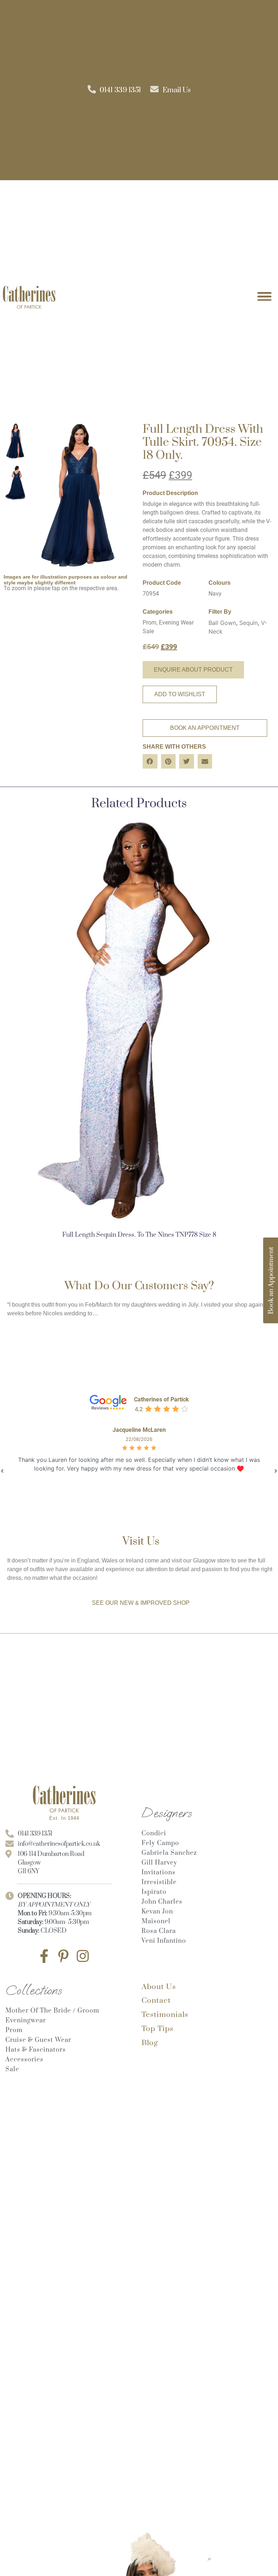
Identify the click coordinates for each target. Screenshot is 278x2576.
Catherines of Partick (161, 1399)
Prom (149, 623)
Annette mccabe (141, 1430)
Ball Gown (222, 623)
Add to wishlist (180, 694)
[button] (150, 762)
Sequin (248, 623)
